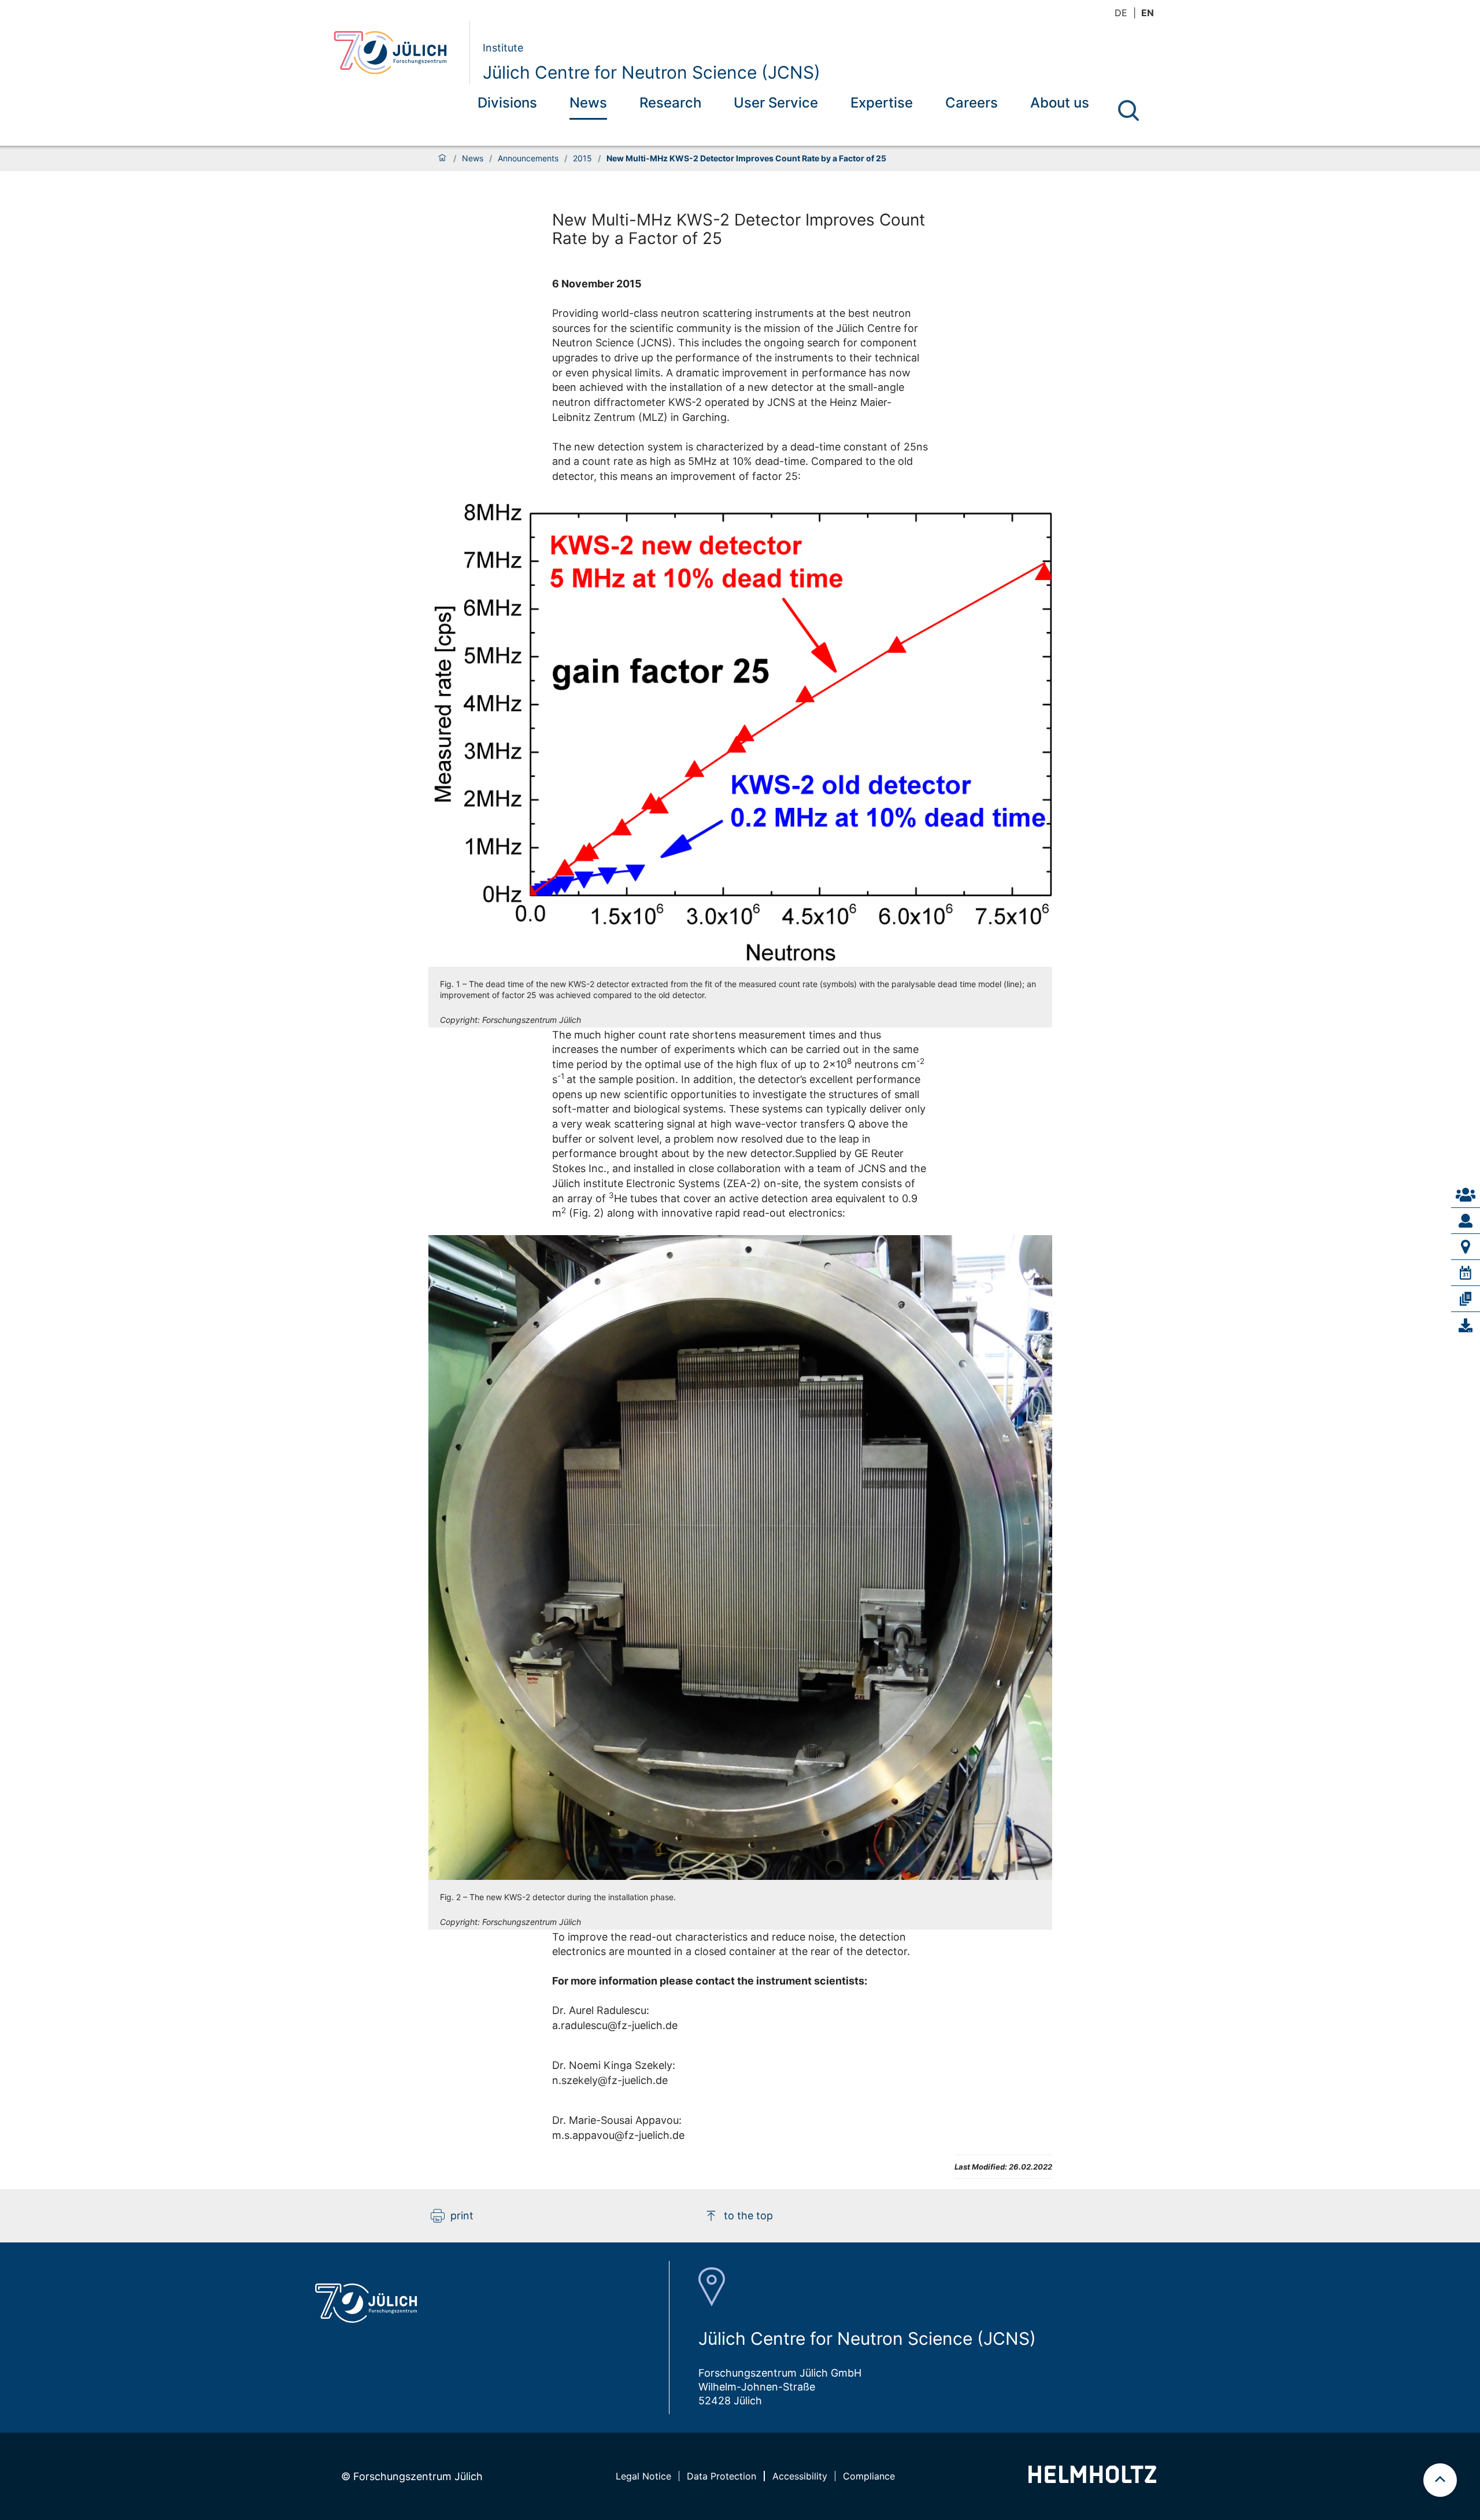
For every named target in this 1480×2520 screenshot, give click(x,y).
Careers (972, 103)
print (462, 2216)
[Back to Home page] (397, 53)
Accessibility (800, 2476)
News (588, 103)
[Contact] (1466, 1195)
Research (670, 103)
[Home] (442, 158)
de (1121, 13)
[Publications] (1466, 1299)
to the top (748, 2216)
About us (1060, 103)
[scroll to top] (1440, 2480)
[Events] (1466, 1273)
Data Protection (721, 2476)
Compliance (869, 2476)
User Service (776, 103)
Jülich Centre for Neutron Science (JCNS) (652, 72)
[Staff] (1466, 1221)
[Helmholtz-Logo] (1092, 2479)
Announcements (528, 158)
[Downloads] (1466, 1325)
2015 (582, 158)
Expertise (882, 103)
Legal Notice (643, 2476)
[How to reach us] (1466, 1247)
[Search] (1128, 110)
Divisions (507, 103)
